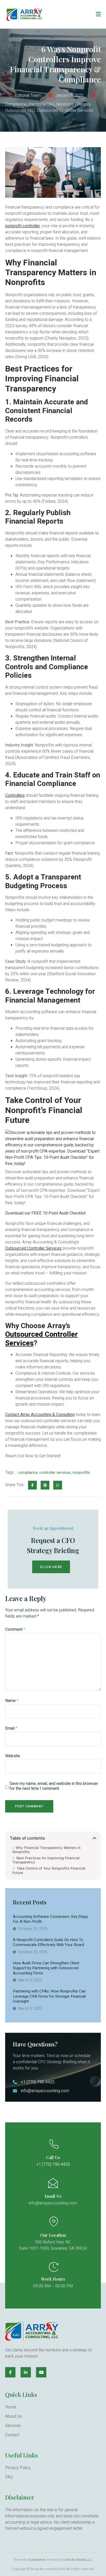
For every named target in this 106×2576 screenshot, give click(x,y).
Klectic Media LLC (79, 2560)
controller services (55, 1473)
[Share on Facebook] (32, 1485)
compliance (28, 1473)
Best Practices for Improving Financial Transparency (46, 1860)
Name (12, 1701)
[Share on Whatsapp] (58, 1485)
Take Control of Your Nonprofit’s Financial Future (49, 1870)
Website (13, 1756)
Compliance (16, 104)
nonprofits (81, 1473)
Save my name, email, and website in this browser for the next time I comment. (54, 1786)
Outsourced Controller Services (65, 111)
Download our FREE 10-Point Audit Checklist (45, 1213)
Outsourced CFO (20, 111)
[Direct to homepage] (25, 14)
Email (11, 1728)
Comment (15, 1630)
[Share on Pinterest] (45, 1485)
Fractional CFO (41, 104)
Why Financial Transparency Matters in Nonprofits (46, 1850)
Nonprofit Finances (73, 104)
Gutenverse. (37, 2560)
